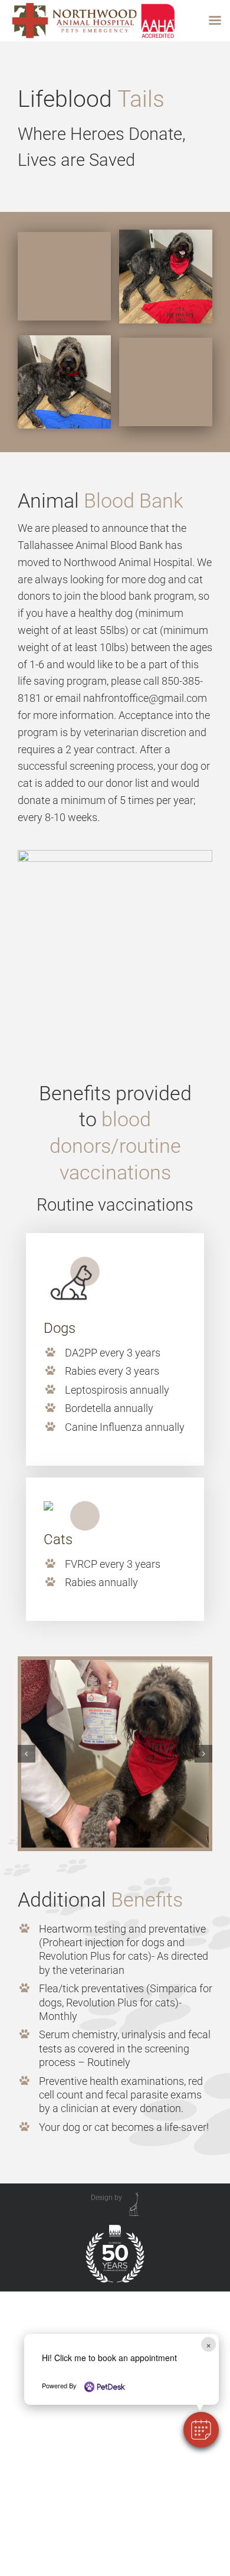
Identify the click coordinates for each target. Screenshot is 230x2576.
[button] (201, 2430)
